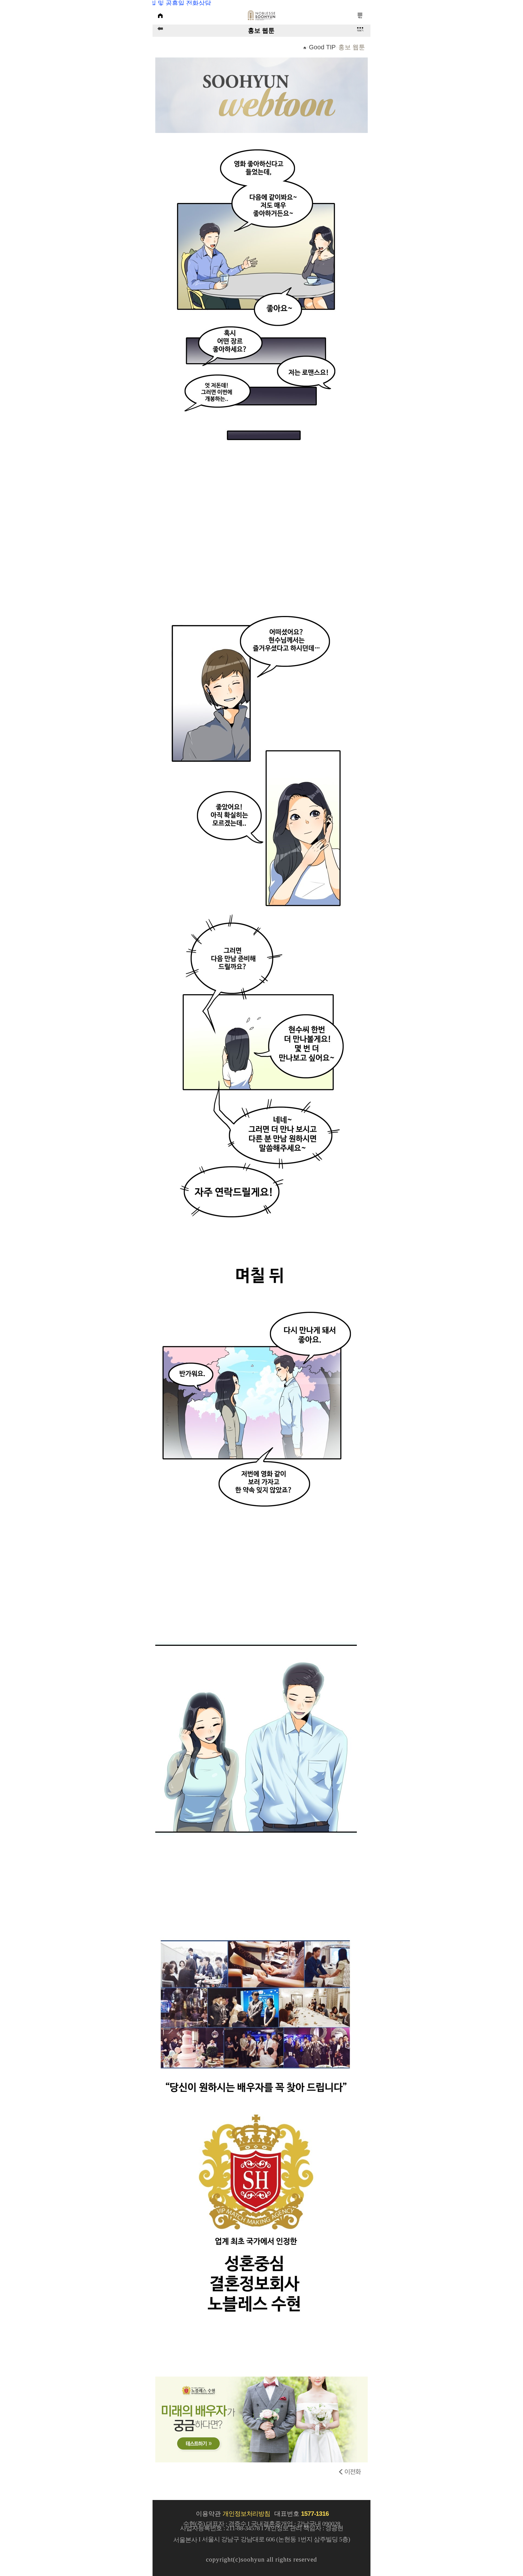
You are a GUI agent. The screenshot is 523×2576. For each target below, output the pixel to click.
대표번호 (301, 2514)
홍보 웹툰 (352, 47)
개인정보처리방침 (248, 2514)
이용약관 (208, 2514)
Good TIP (322, 47)
